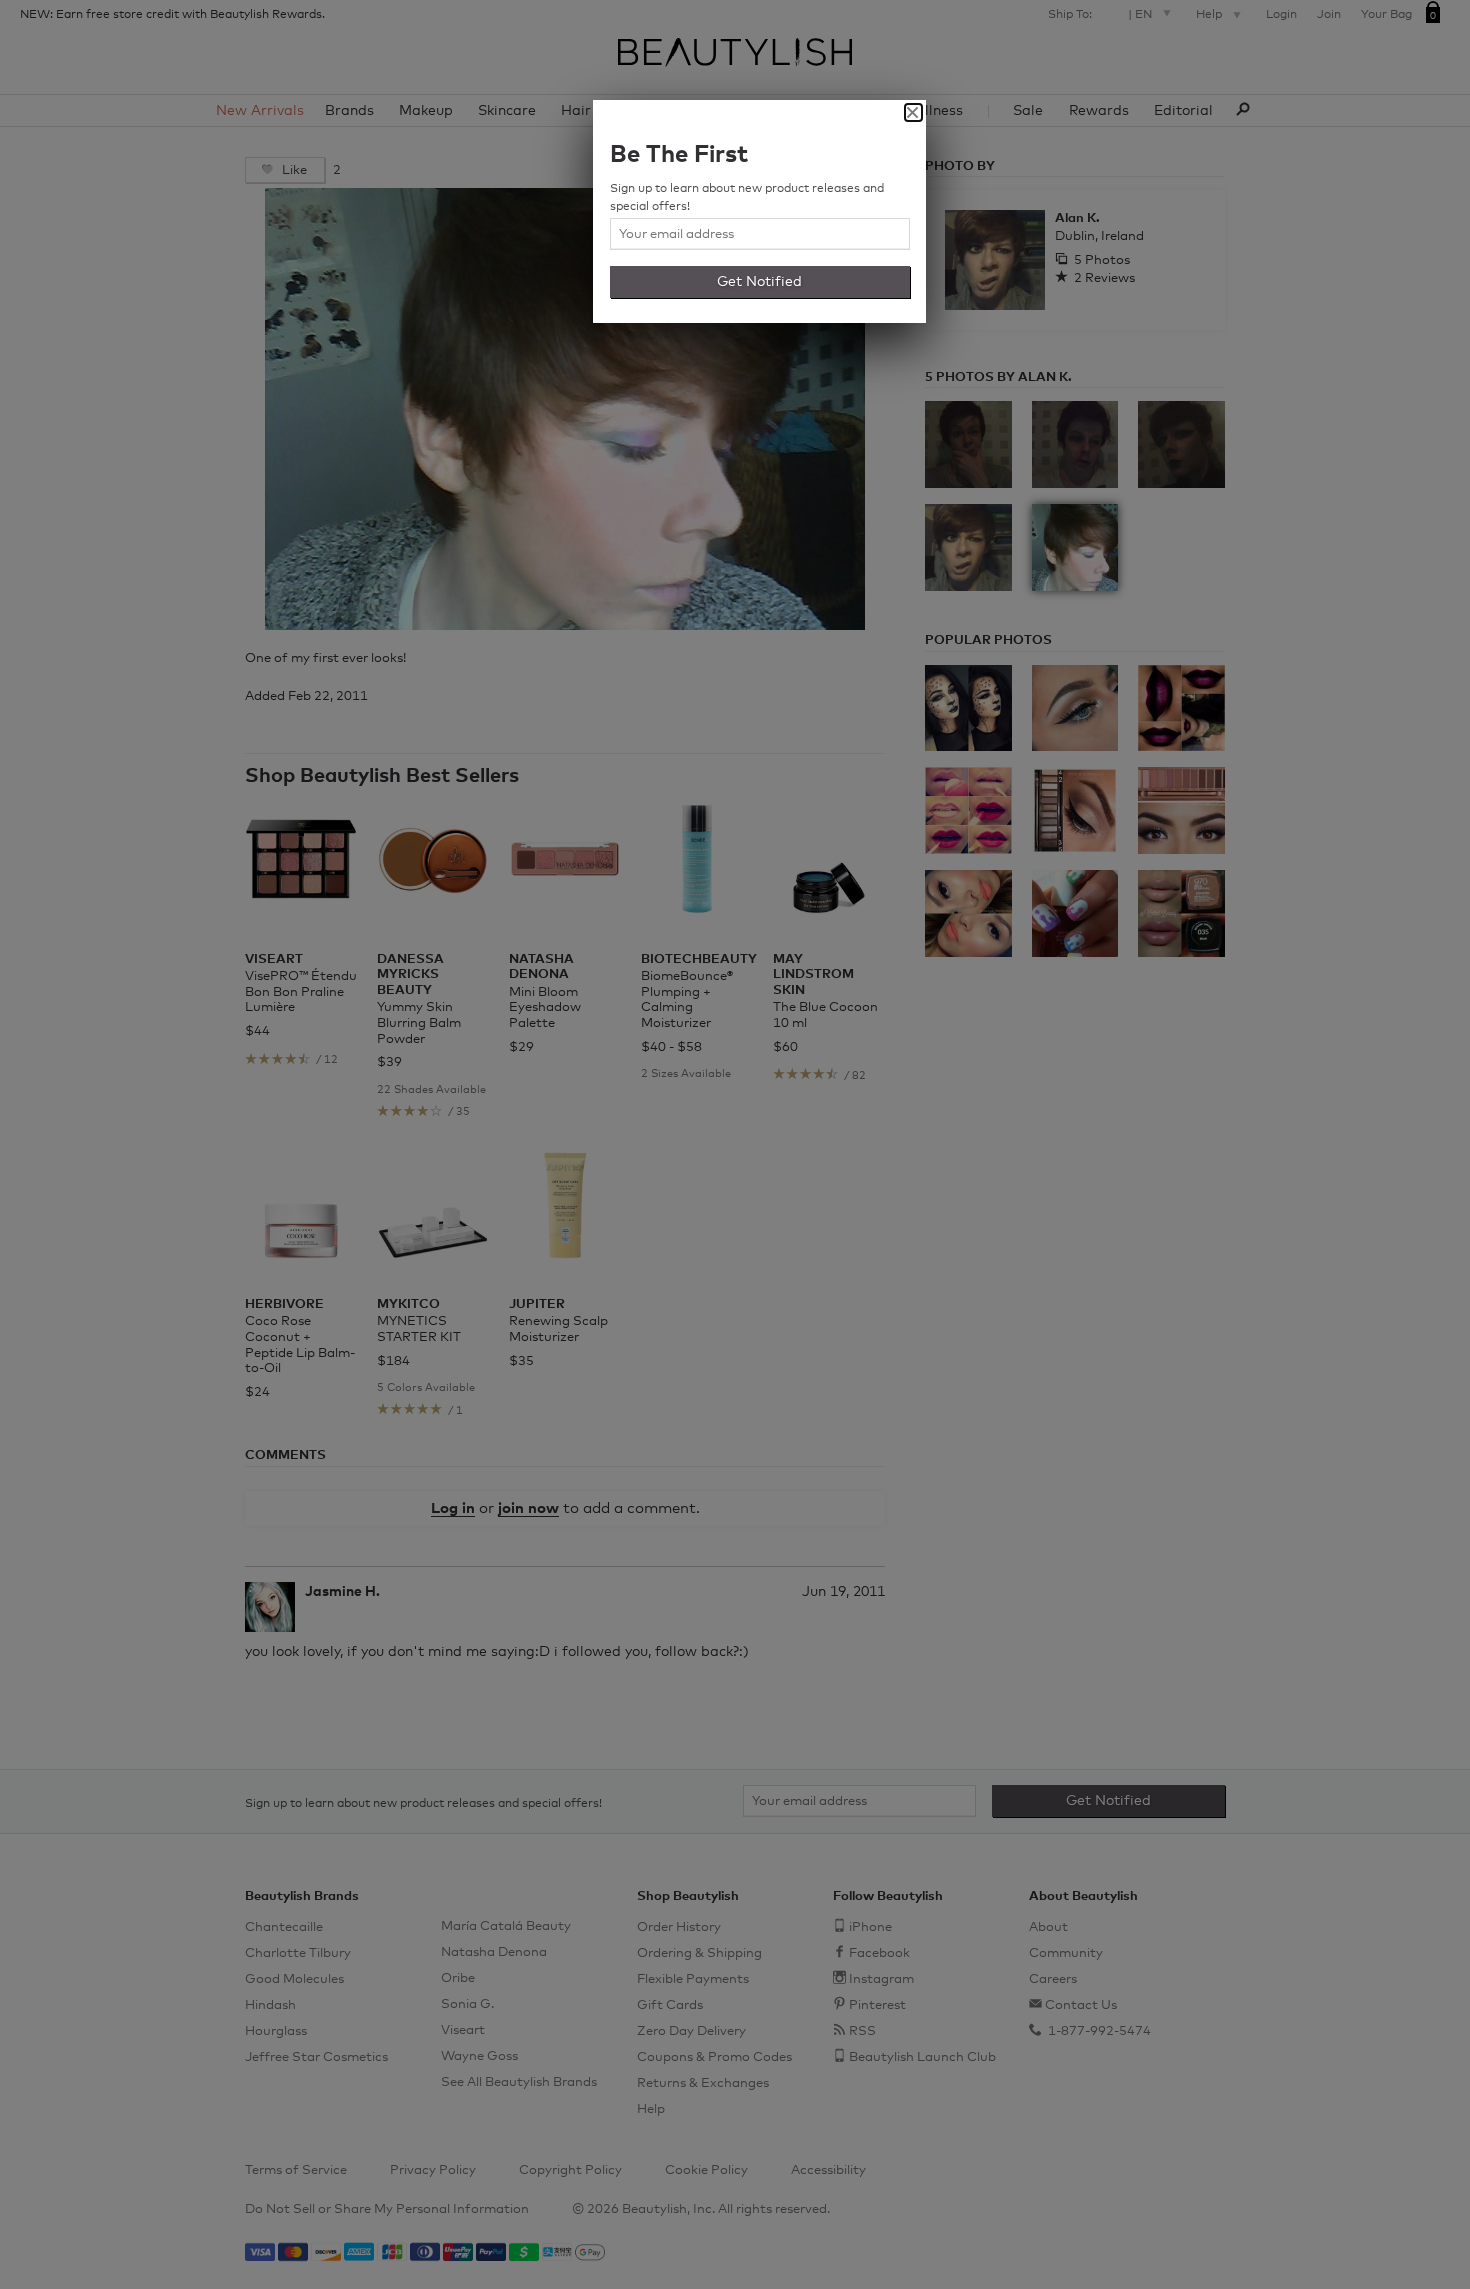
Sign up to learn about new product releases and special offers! (747, 198)
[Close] (913, 112)
